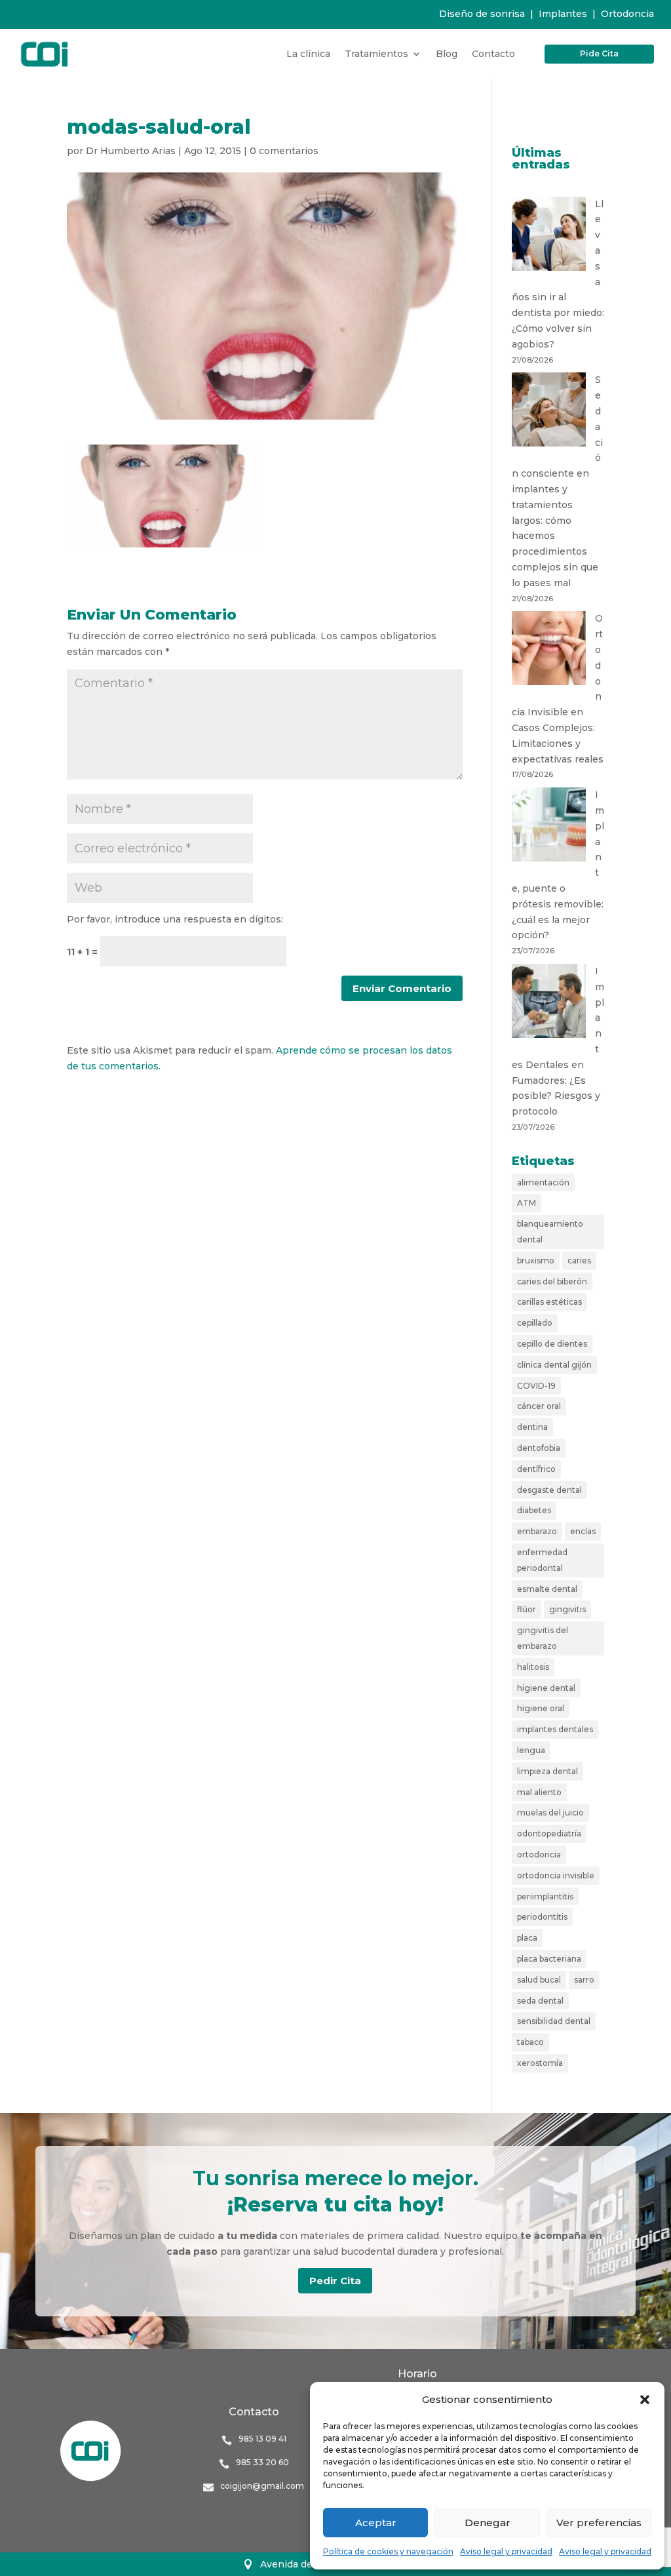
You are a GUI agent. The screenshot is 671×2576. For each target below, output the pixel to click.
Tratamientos (376, 54)
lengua (531, 1750)
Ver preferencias (599, 2523)
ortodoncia (539, 1854)
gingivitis (567, 1609)
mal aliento (539, 1792)
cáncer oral (539, 1406)
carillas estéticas (549, 1302)
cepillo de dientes (552, 1344)
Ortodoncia (627, 14)
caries (579, 1260)
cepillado (535, 1323)
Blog (447, 54)
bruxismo (536, 1260)
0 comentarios (284, 151)
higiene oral (541, 1708)
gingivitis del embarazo (543, 1638)
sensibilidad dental (554, 2021)
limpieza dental (547, 1771)
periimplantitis (545, 1896)
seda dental (540, 2001)
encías (583, 1531)
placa (527, 1938)
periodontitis (542, 1917)
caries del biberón (552, 1281)
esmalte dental (547, 1589)
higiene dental (546, 1688)
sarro (584, 1980)
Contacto (493, 54)
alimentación (543, 1182)
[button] (645, 2400)
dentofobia (539, 1448)
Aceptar (376, 2523)
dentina (532, 1427)
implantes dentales (555, 1729)
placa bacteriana (549, 1959)
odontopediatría (549, 1833)
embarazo (537, 1531)
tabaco (530, 2042)
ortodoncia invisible (556, 1875)
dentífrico (536, 1469)
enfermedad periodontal (542, 1560)
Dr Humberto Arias (131, 151)
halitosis (533, 1667)
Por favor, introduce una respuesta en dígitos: (175, 919)
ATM (527, 1203)
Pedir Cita (335, 2281)
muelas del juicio (550, 1813)
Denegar (488, 2523)
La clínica (308, 54)
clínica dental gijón (554, 1365)
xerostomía (540, 2063)
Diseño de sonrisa (482, 14)
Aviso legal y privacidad (506, 2551)
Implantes (563, 14)
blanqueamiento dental (550, 1232)
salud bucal (539, 1980)
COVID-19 (536, 1386)
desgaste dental (549, 1490)
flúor (527, 1609)
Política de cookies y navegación (388, 2551)
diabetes (534, 1510)
